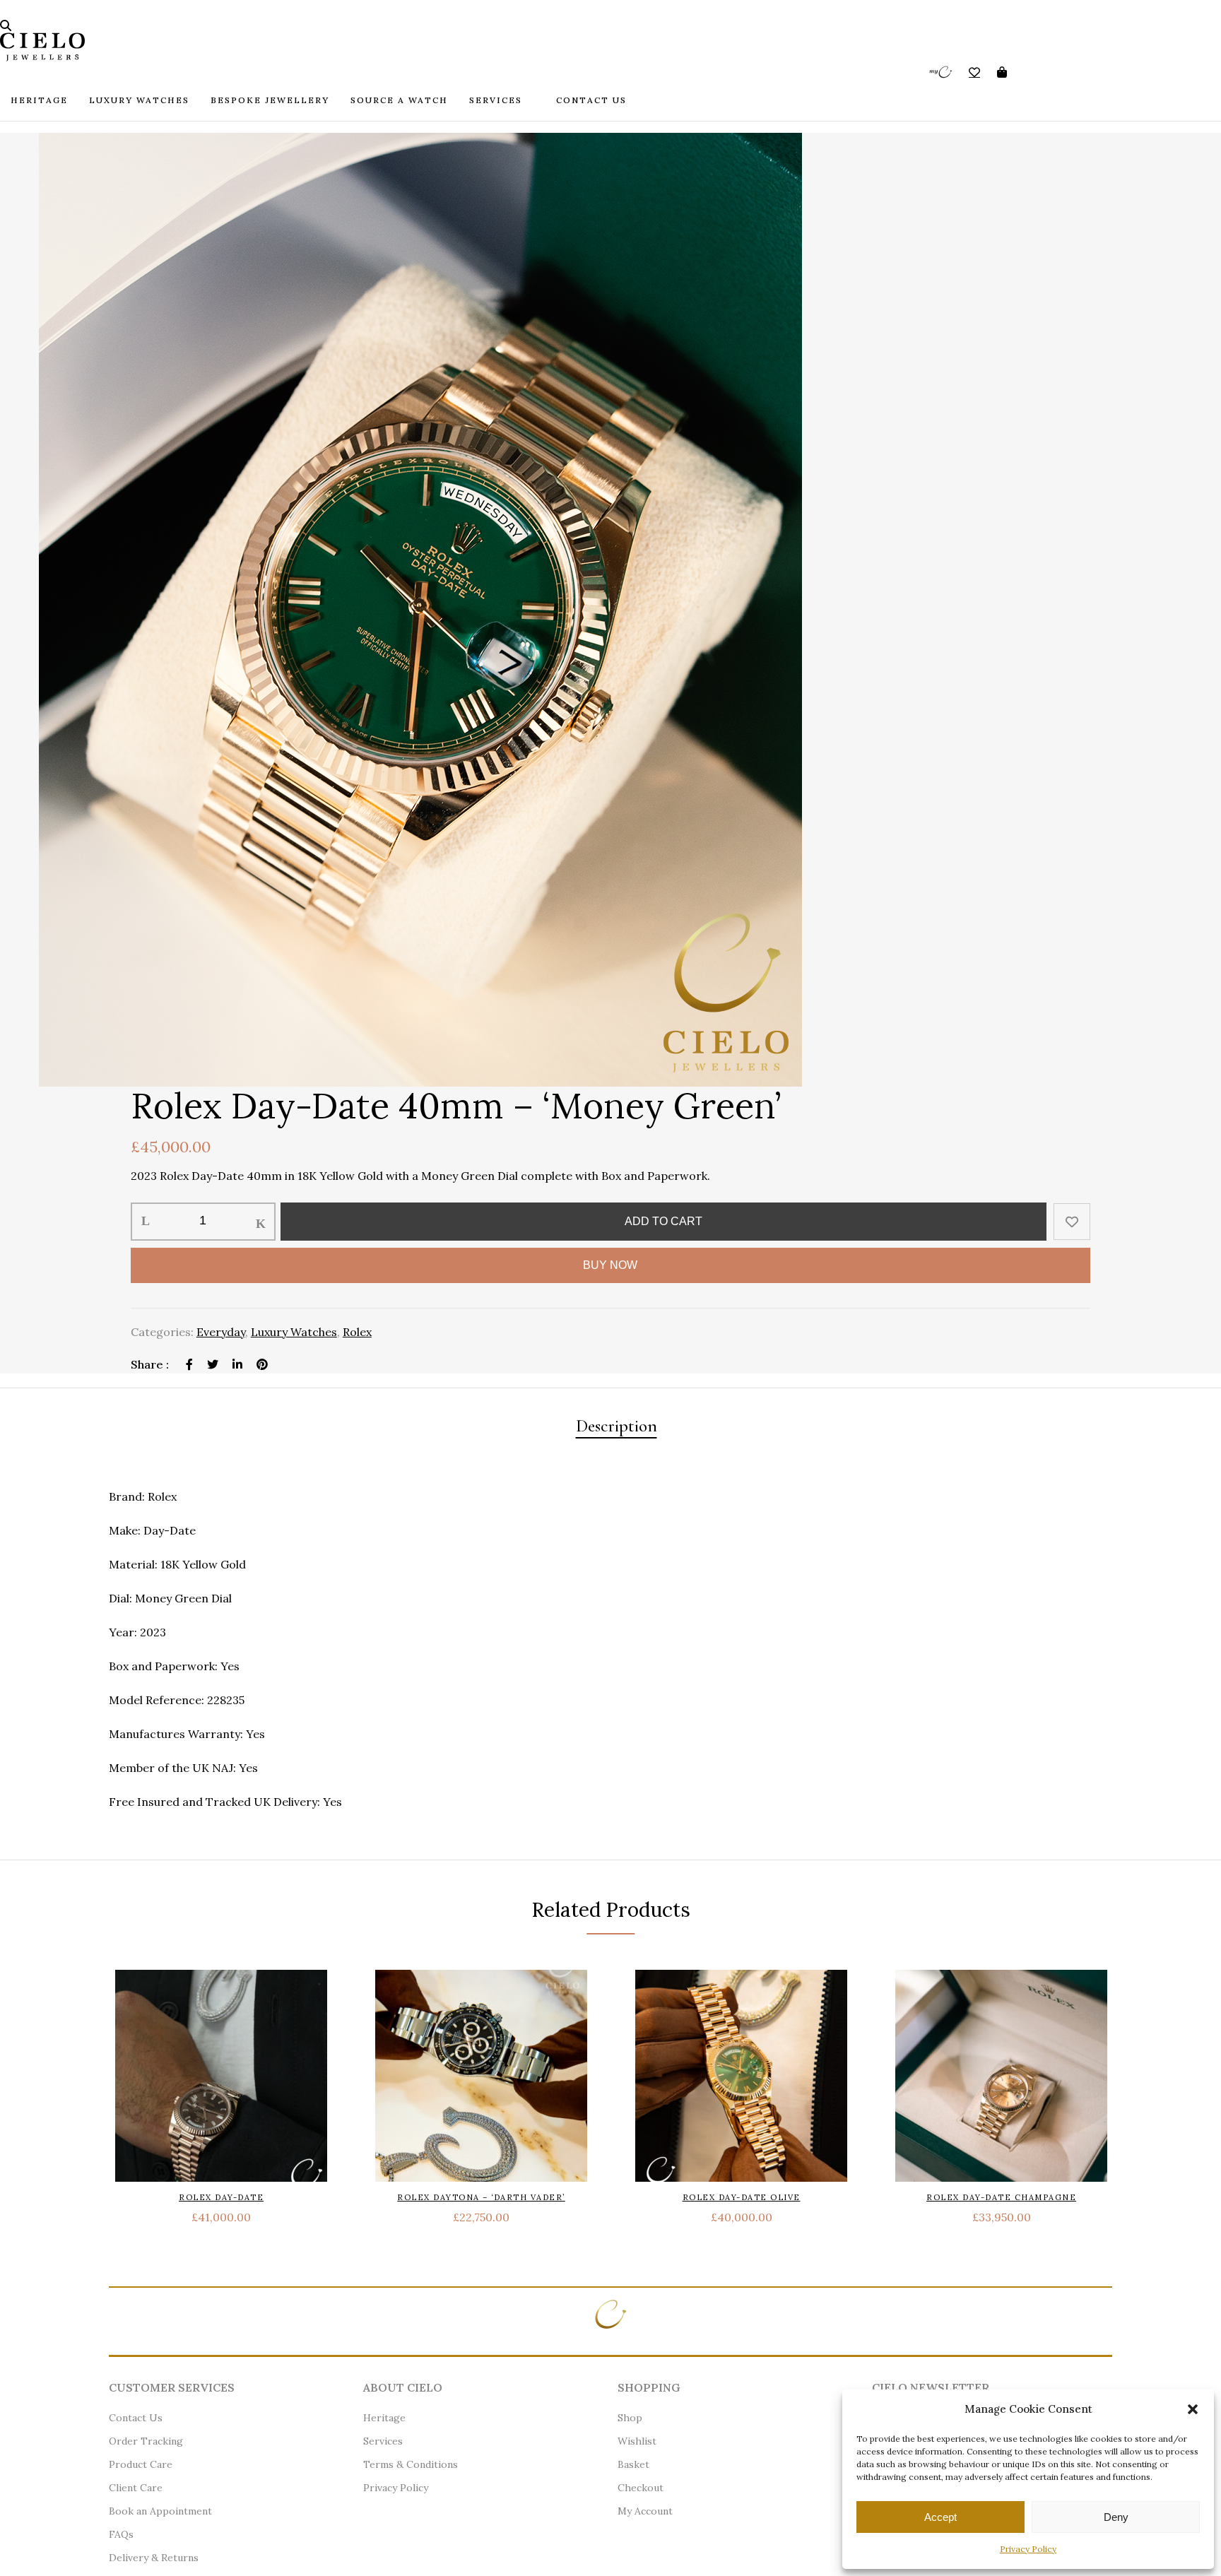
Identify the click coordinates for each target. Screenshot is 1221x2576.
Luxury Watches (294, 1332)
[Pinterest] (262, 1364)
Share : (151, 1364)
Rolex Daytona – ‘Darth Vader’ (481, 2197)
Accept (940, 2517)
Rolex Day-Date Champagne (1001, 2197)
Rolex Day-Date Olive (742, 2197)
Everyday (221, 1332)
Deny (1116, 2517)
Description (617, 1426)
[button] (1193, 2409)
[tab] (617, 1428)
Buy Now (610, 1265)
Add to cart (663, 1221)
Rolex (357, 1332)
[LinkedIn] (237, 1364)
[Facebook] (189, 1364)
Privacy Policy (1028, 2549)
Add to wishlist (1072, 1222)
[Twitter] (213, 1364)
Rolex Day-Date (221, 2197)
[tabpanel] (610, 610)
